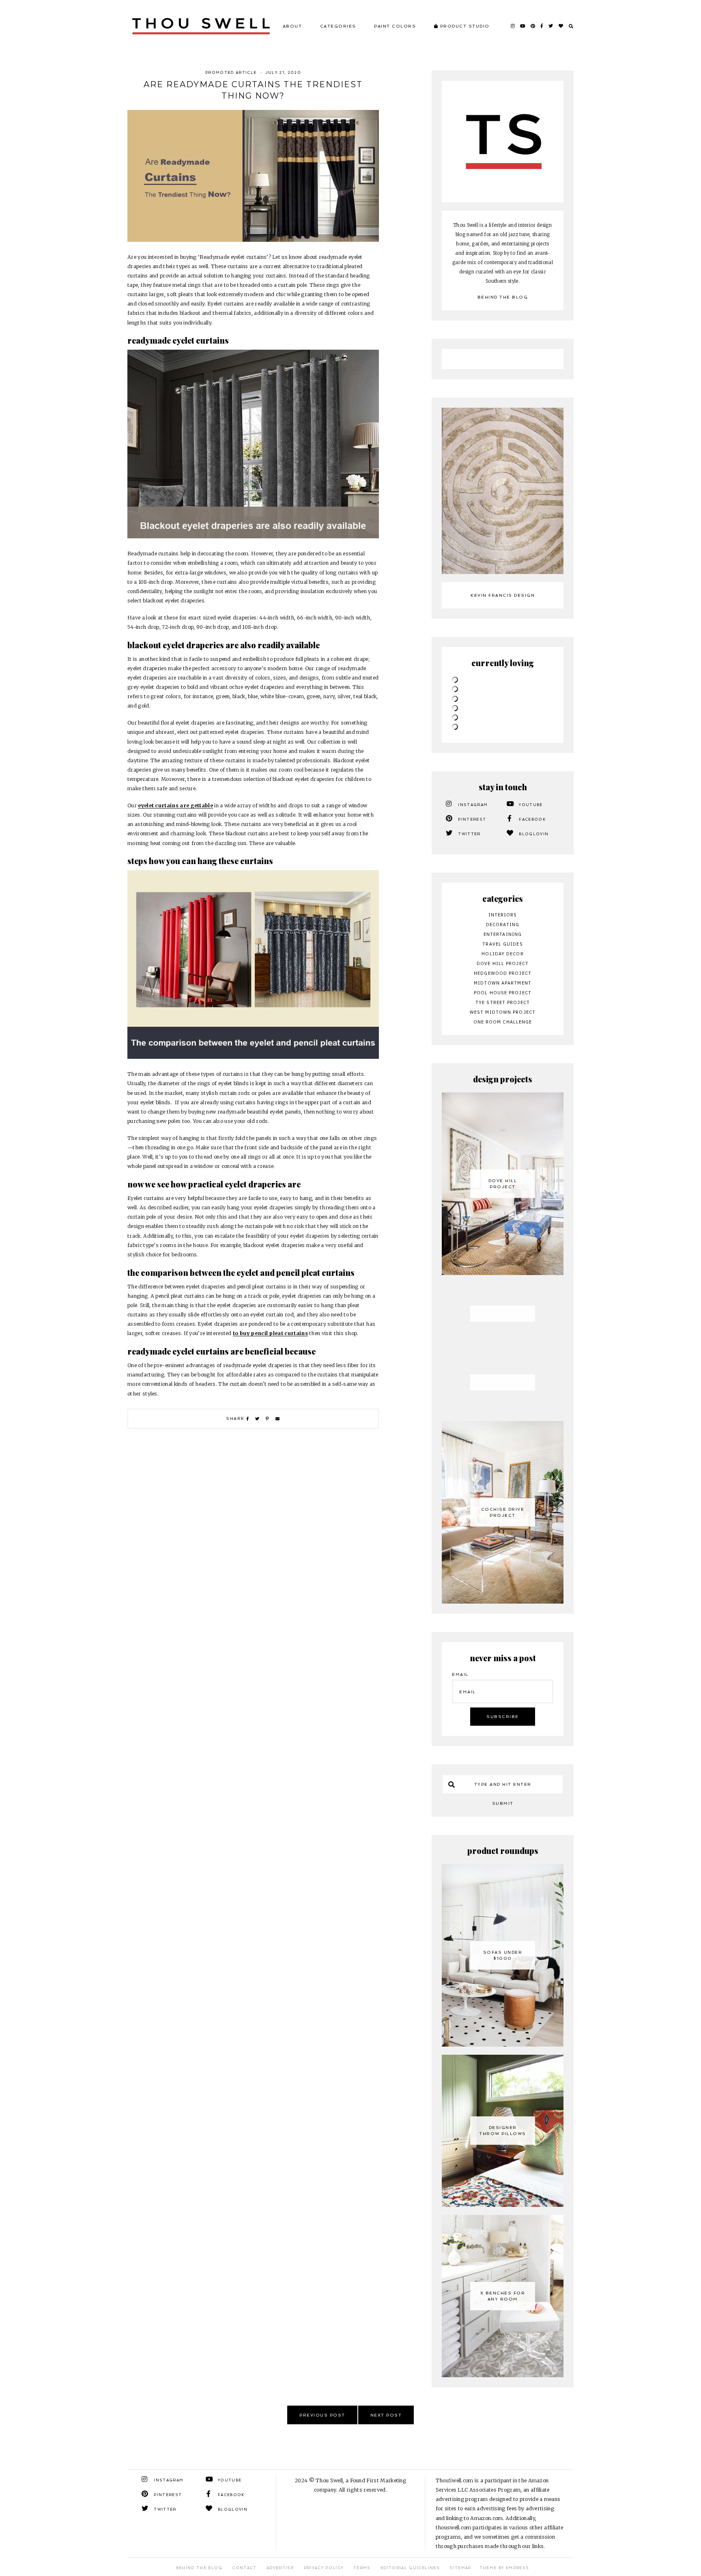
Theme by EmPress (504, 2568)
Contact (244, 2568)
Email (460, 1674)
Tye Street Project (503, 1002)
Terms (362, 2568)
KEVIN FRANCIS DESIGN (503, 595)
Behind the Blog (503, 297)
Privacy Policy (324, 2568)
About (292, 26)
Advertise (280, 2568)
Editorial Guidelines (410, 2568)
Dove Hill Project (503, 963)
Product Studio (464, 26)
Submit (503, 1803)
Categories (338, 26)
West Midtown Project (503, 1012)
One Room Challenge (503, 1022)
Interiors (503, 915)
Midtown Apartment (503, 983)
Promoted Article (231, 73)
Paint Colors (395, 26)
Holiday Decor (502, 954)
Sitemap (460, 2568)
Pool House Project (503, 993)
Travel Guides (502, 944)
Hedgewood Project (503, 973)
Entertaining (503, 934)
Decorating (503, 925)
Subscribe (503, 1717)
